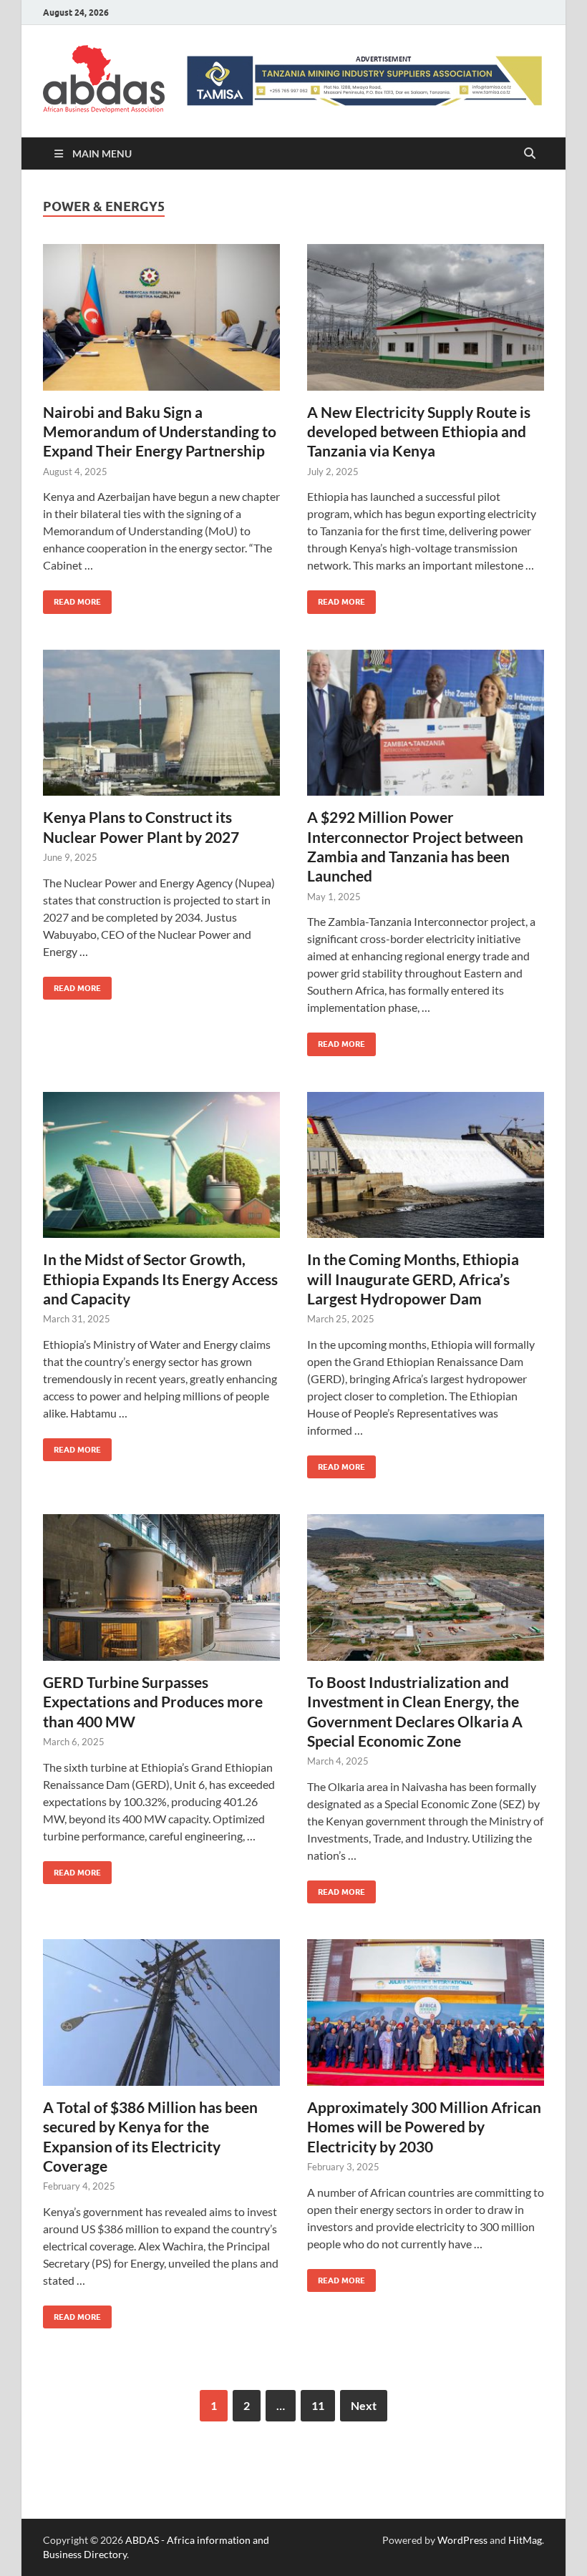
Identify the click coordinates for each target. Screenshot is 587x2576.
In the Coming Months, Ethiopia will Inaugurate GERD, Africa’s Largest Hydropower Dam (413, 1279)
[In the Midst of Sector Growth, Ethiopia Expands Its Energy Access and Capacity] (161, 1165)
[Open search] (530, 154)
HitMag (525, 2540)
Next (364, 2405)
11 (318, 2405)
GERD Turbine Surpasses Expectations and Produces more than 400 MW (153, 1702)
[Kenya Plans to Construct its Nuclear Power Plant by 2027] (161, 723)
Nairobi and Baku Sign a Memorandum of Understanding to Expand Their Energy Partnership (160, 431)
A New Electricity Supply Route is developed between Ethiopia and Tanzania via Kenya (419, 431)
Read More (72, 599)
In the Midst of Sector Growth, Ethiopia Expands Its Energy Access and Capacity (160, 1279)
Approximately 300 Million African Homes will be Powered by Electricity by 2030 (424, 2127)
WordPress (462, 2540)
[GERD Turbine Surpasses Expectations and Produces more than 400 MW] (161, 1587)
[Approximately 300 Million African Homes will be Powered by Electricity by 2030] (426, 2012)
